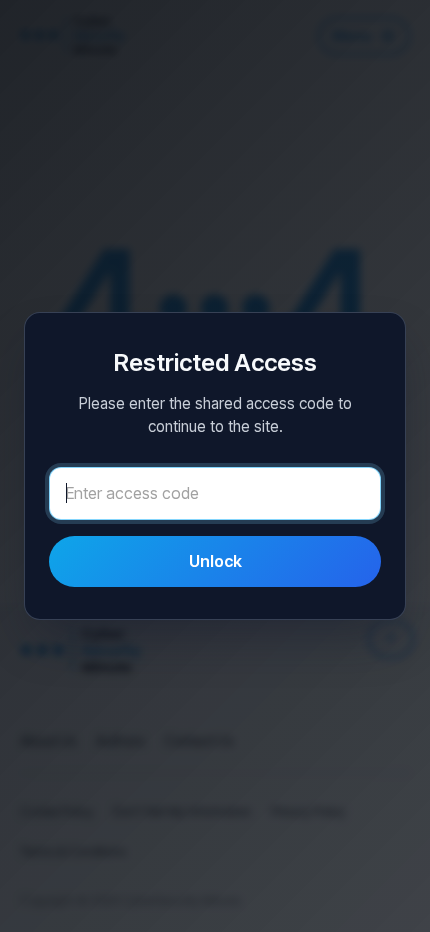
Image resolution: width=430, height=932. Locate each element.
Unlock (215, 561)
